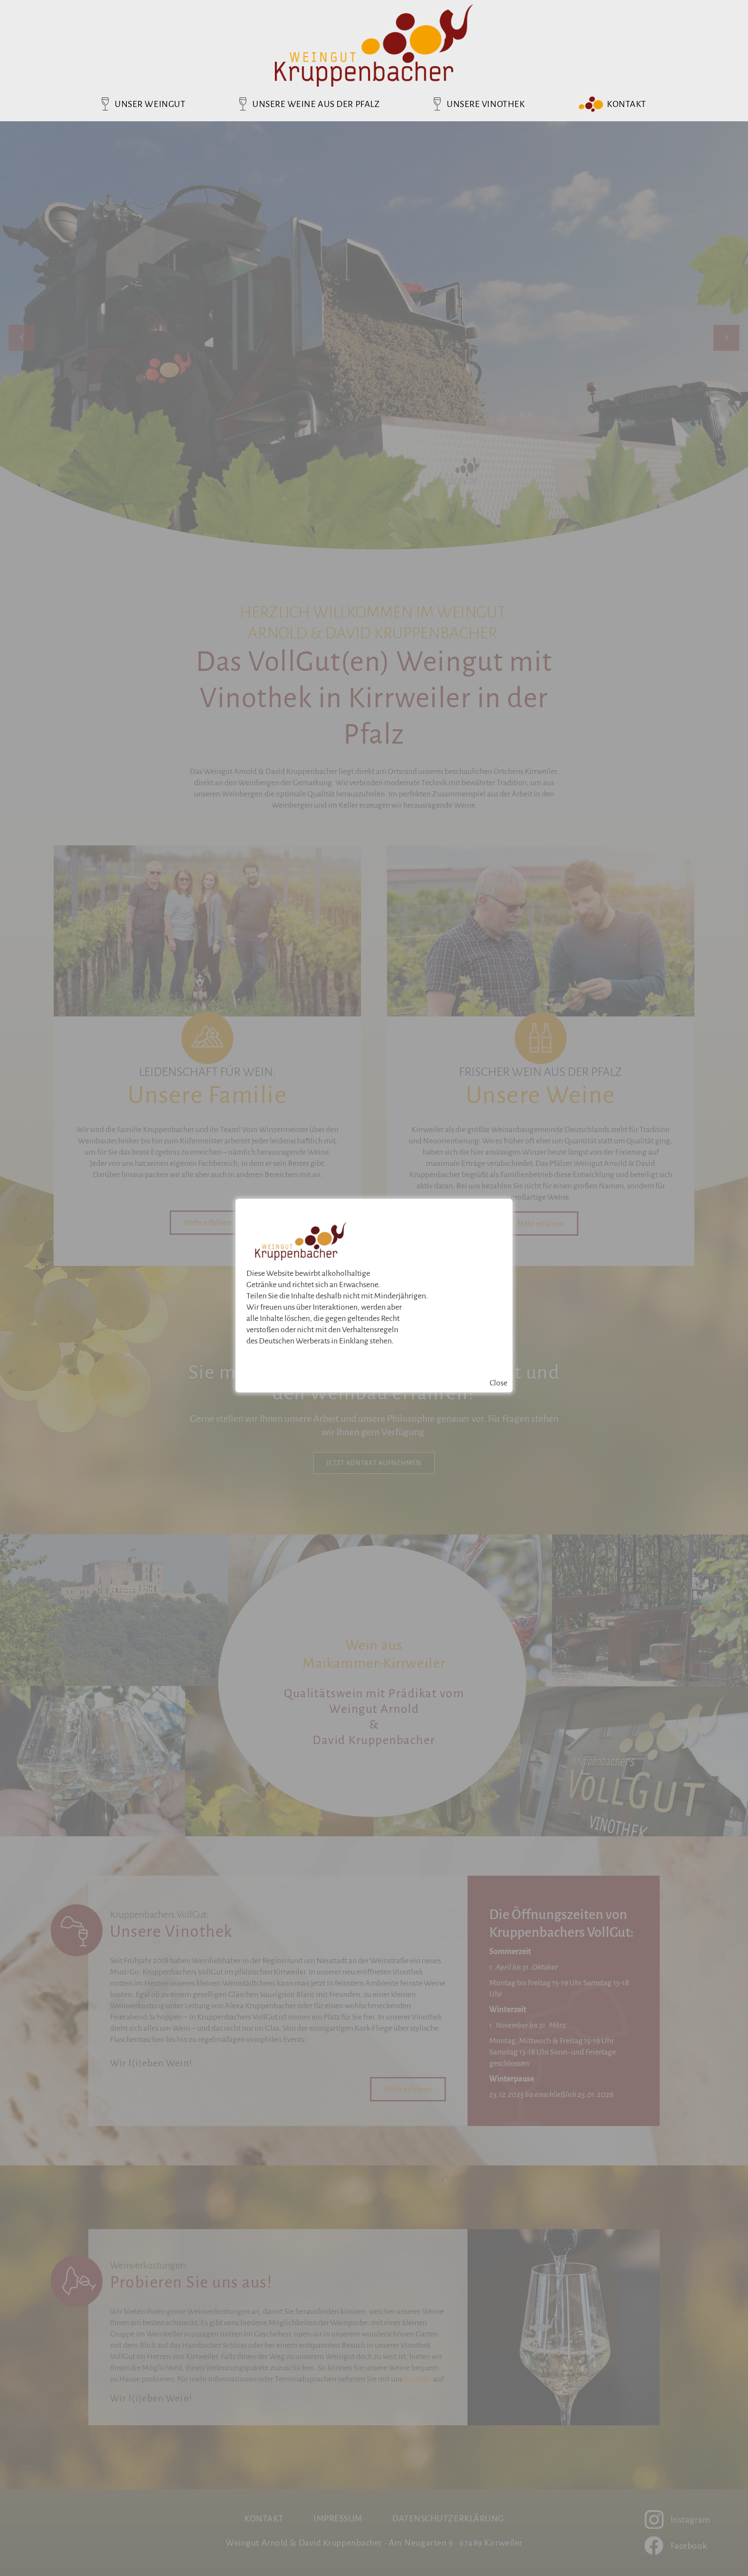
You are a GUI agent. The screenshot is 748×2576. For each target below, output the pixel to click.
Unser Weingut (150, 104)
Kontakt (627, 104)
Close (498, 1383)
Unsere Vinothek (486, 104)
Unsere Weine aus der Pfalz (316, 104)
